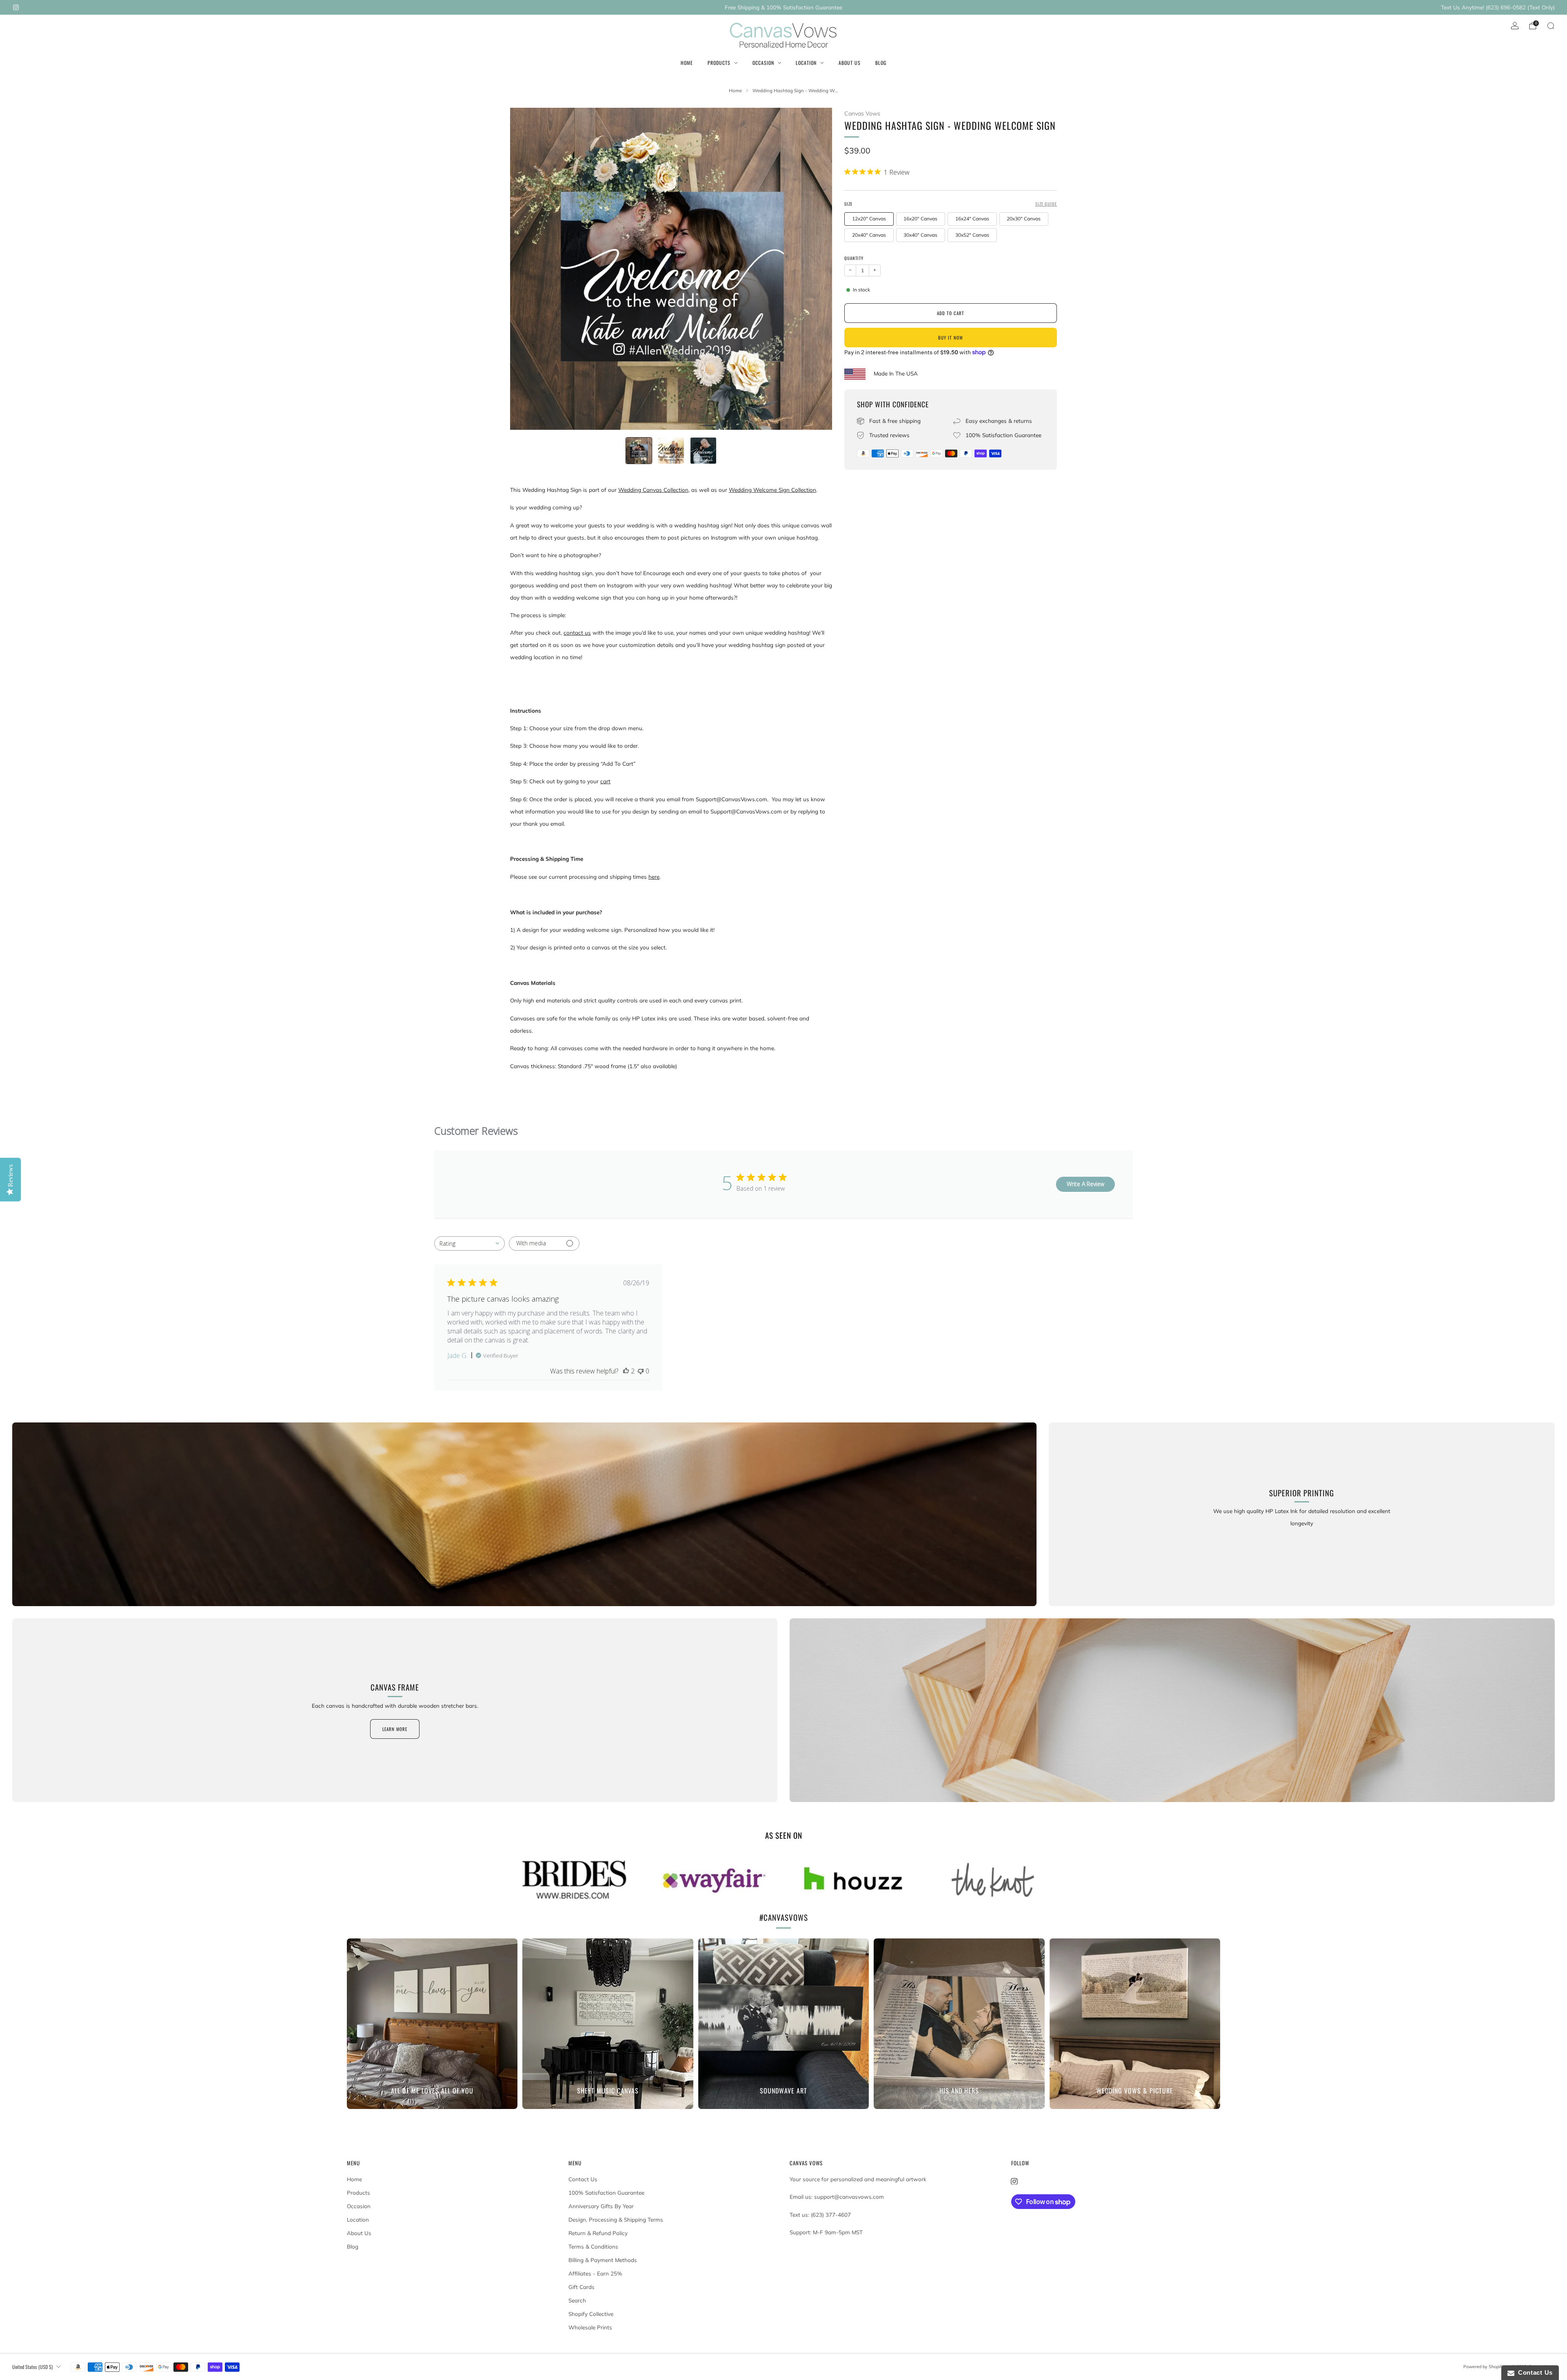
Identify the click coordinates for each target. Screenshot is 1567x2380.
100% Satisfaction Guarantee (606, 2193)
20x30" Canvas (1024, 219)
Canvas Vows (862, 113)
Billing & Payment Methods (603, 2260)
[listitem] (783, 7)
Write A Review (1085, 1184)
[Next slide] (816, 269)
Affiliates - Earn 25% (595, 2273)
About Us (850, 63)
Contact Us (583, 2179)
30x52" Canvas (972, 235)
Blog (881, 63)
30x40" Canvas (920, 235)
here (654, 877)
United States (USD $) (32, 2367)
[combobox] (469, 1243)
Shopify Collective (591, 2314)
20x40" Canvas (869, 235)
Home (687, 63)
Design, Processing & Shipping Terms (616, 2220)
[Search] (1551, 26)
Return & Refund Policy (598, 2233)
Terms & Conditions (593, 2247)
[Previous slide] (526, 269)
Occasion (763, 63)
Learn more (395, 1729)
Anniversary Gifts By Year (601, 2206)
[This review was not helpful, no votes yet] (641, 1371)
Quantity (854, 258)
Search (577, 2300)
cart (605, 781)
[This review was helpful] (626, 1371)
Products (719, 63)
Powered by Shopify (1484, 2367)
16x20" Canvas (920, 219)
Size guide (1046, 204)
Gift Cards (582, 2287)
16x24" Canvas (972, 219)
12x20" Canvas (869, 219)
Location (806, 63)
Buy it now (951, 338)
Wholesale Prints (590, 2327)
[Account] (1515, 26)
